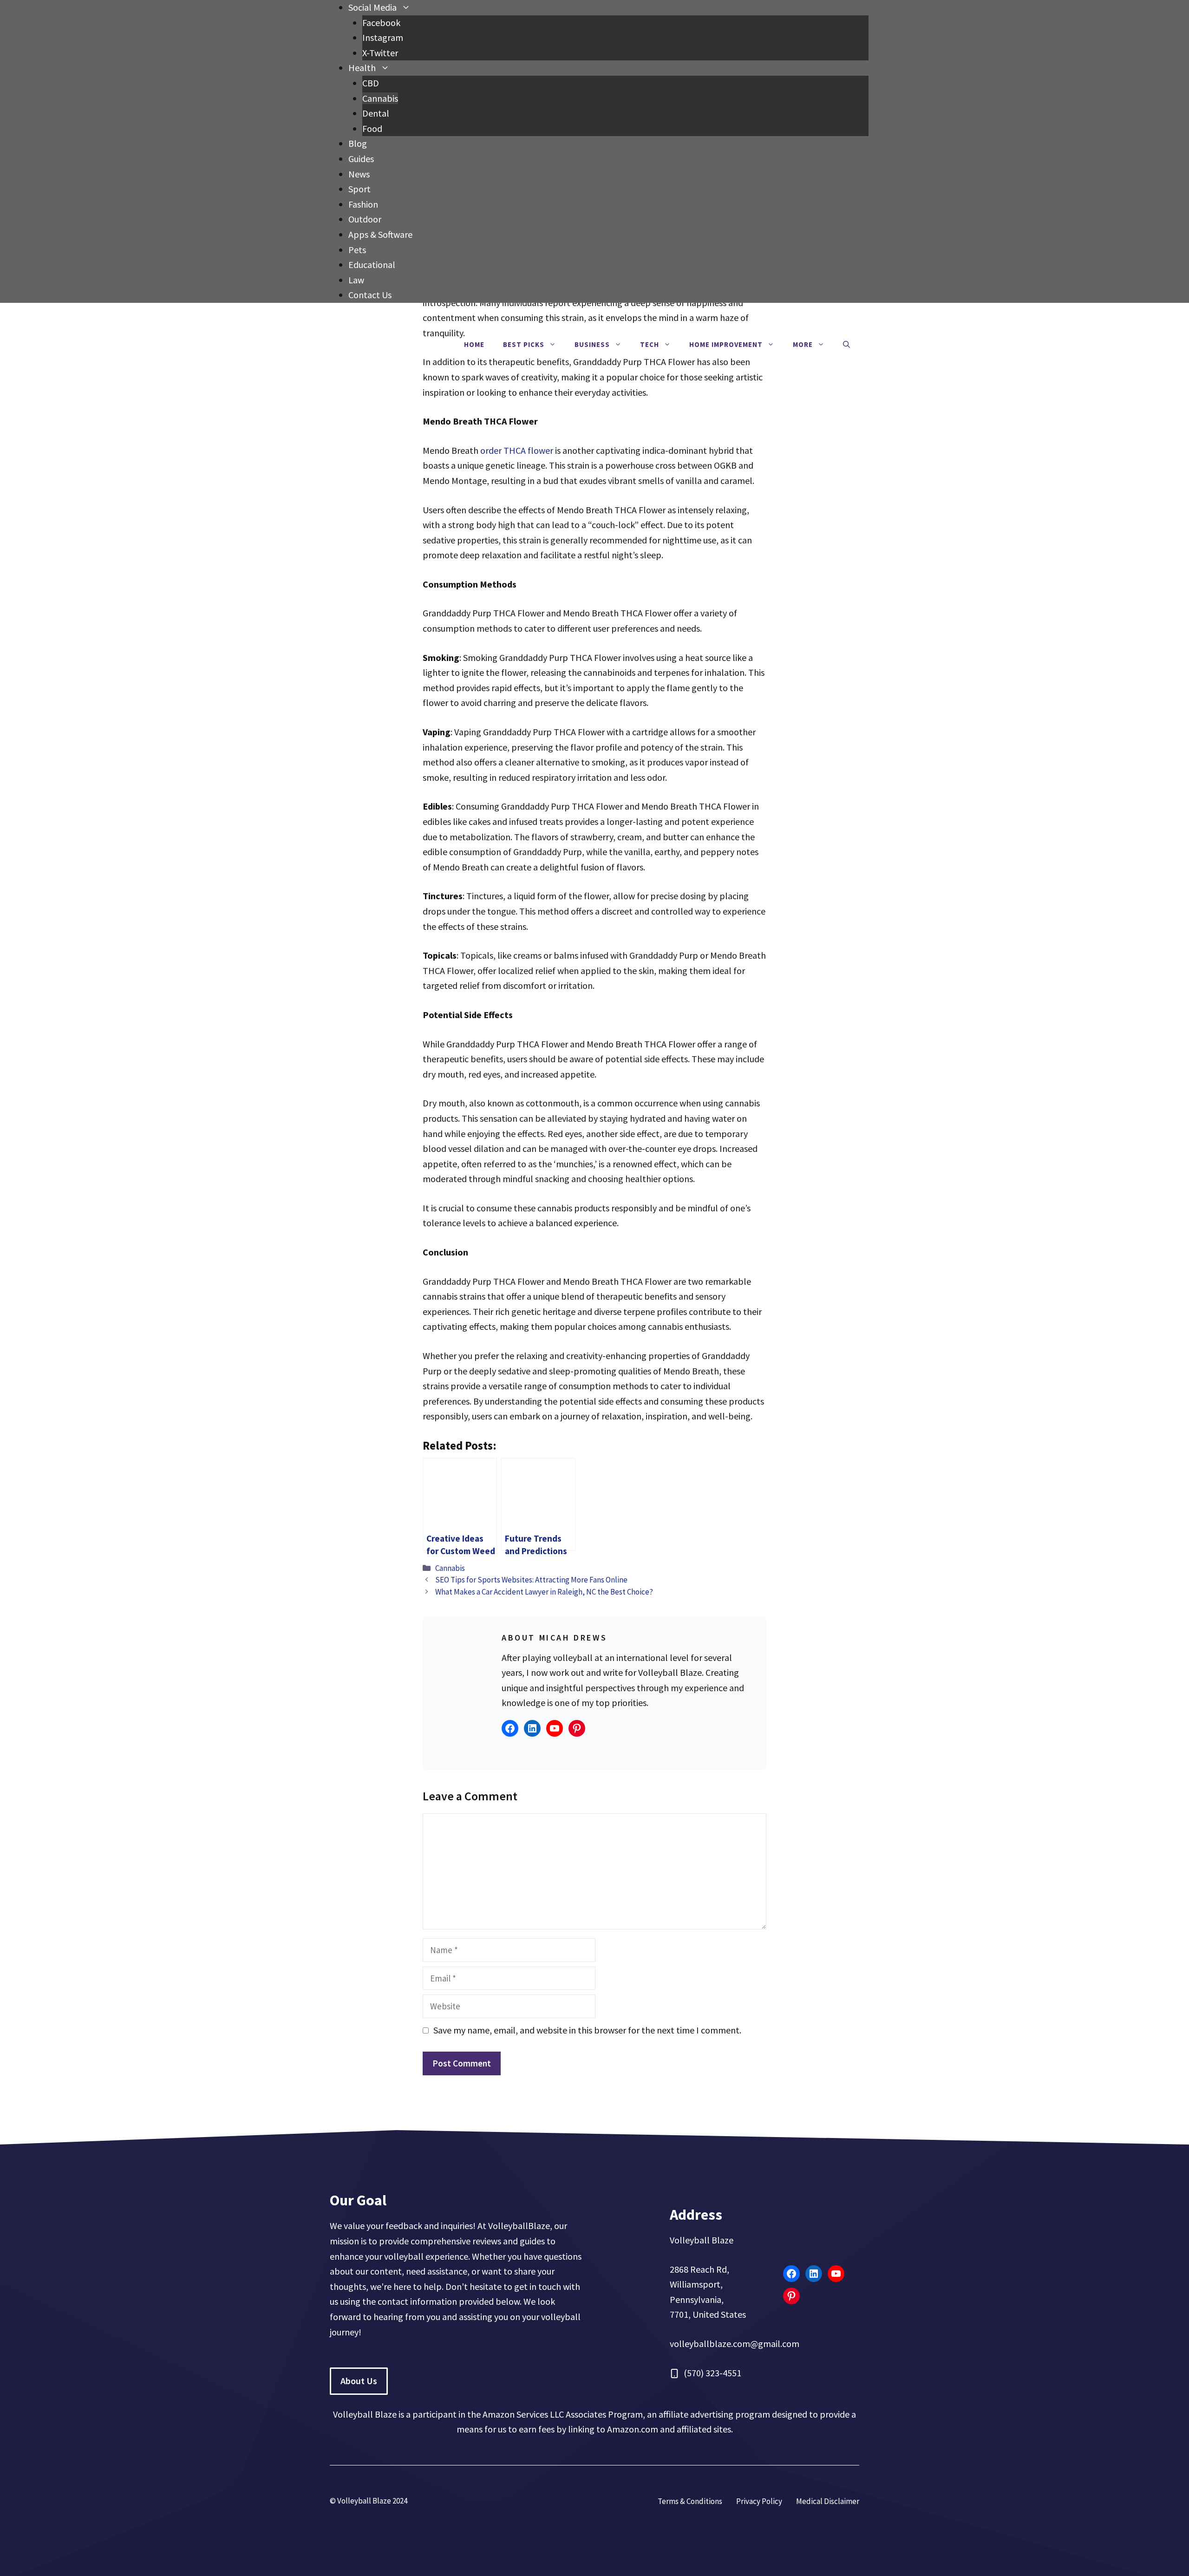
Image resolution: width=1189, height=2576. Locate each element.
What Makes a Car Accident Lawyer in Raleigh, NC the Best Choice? (544, 1592)
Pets (357, 250)
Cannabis (380, 98)
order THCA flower (517, 450)
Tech (650, 344)
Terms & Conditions (690, 2501)
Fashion (363, 204)
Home (474, 344)
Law (356, 280)
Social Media (372, 7)
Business (592, 344)
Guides (361, 159)
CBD (371, 83)
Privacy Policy (759, 2501)
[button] (846, 345)
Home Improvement (726, 344)
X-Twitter (380, 53)
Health (362, 68)
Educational (372, 265)
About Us (359, 2381)
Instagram (383, 37)
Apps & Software (380, 234)
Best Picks (524, 344)
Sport (359, 189)
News (359, 174)
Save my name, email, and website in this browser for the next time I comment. (587, 2030)
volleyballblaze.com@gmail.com (735, 2344)
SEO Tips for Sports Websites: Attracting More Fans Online (531, 1580)
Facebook (381, 23)
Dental (376, 113)
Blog (358, 143)
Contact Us (370, 295)
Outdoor (365, 219)
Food (372, 128)
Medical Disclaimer (828, 2501)
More (803, 344)
